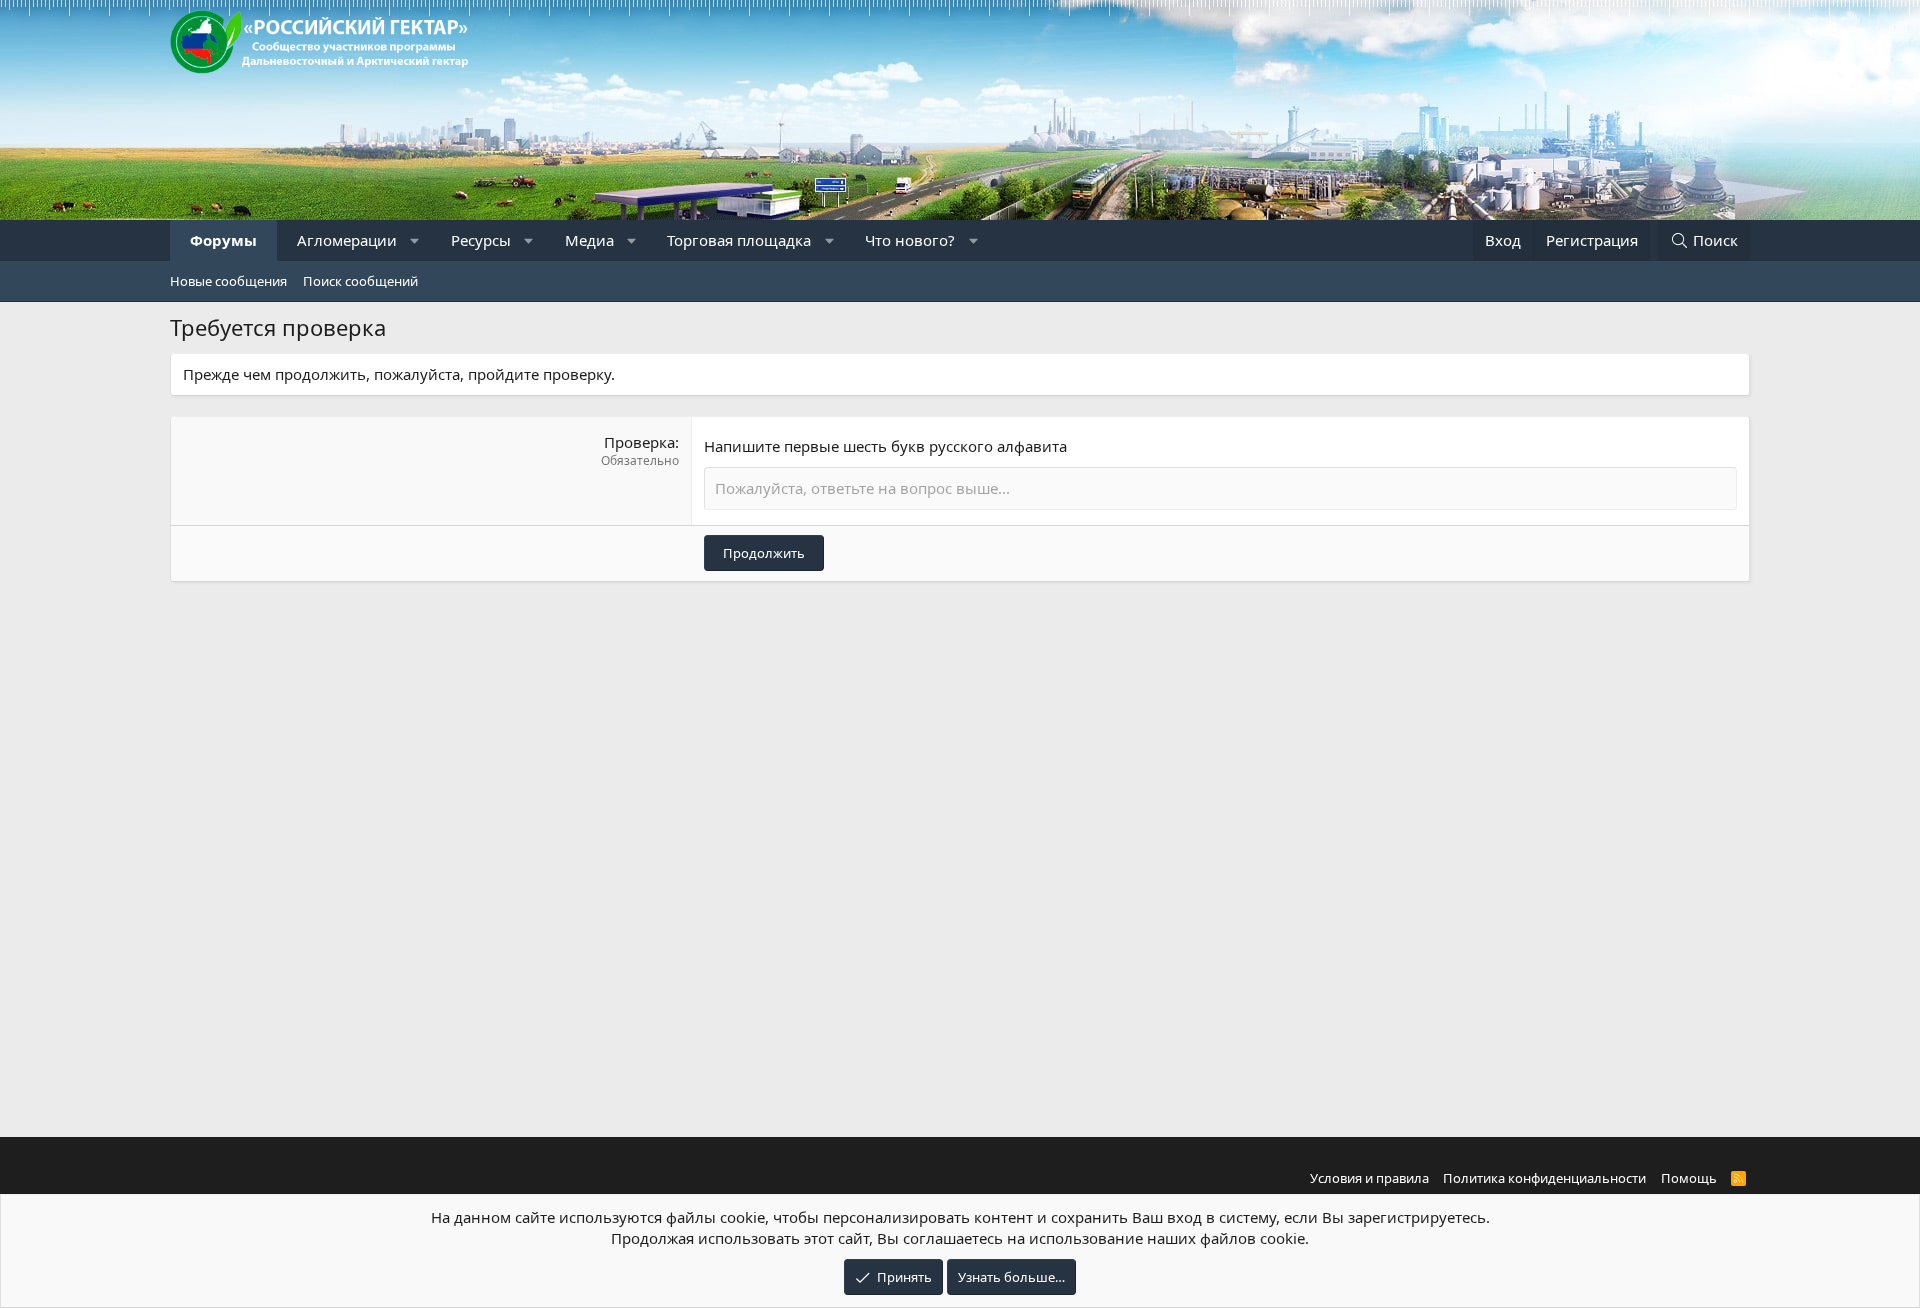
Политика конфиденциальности (1544, 1178)
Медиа (589, 240)
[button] (415, 240)
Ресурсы (481, 240)
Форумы (223, 240)
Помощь (1689, 1178)
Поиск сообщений (360, 281)
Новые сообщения (228, 281)
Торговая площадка (739, 240)
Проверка (639, 442)
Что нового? (910, 240)
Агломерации (347, 240)
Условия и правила (1369, 1178)
